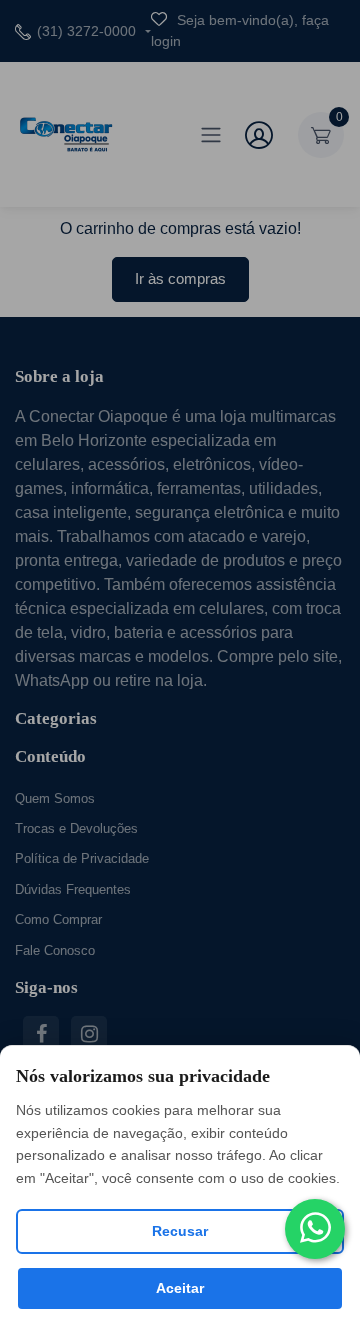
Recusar (180, 1231)
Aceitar (180, 1288)
